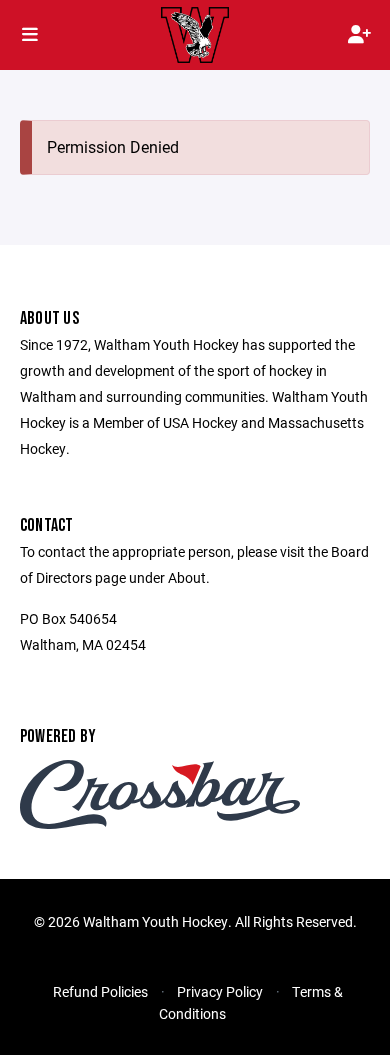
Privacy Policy (220, 991)
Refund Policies (100, 991)
